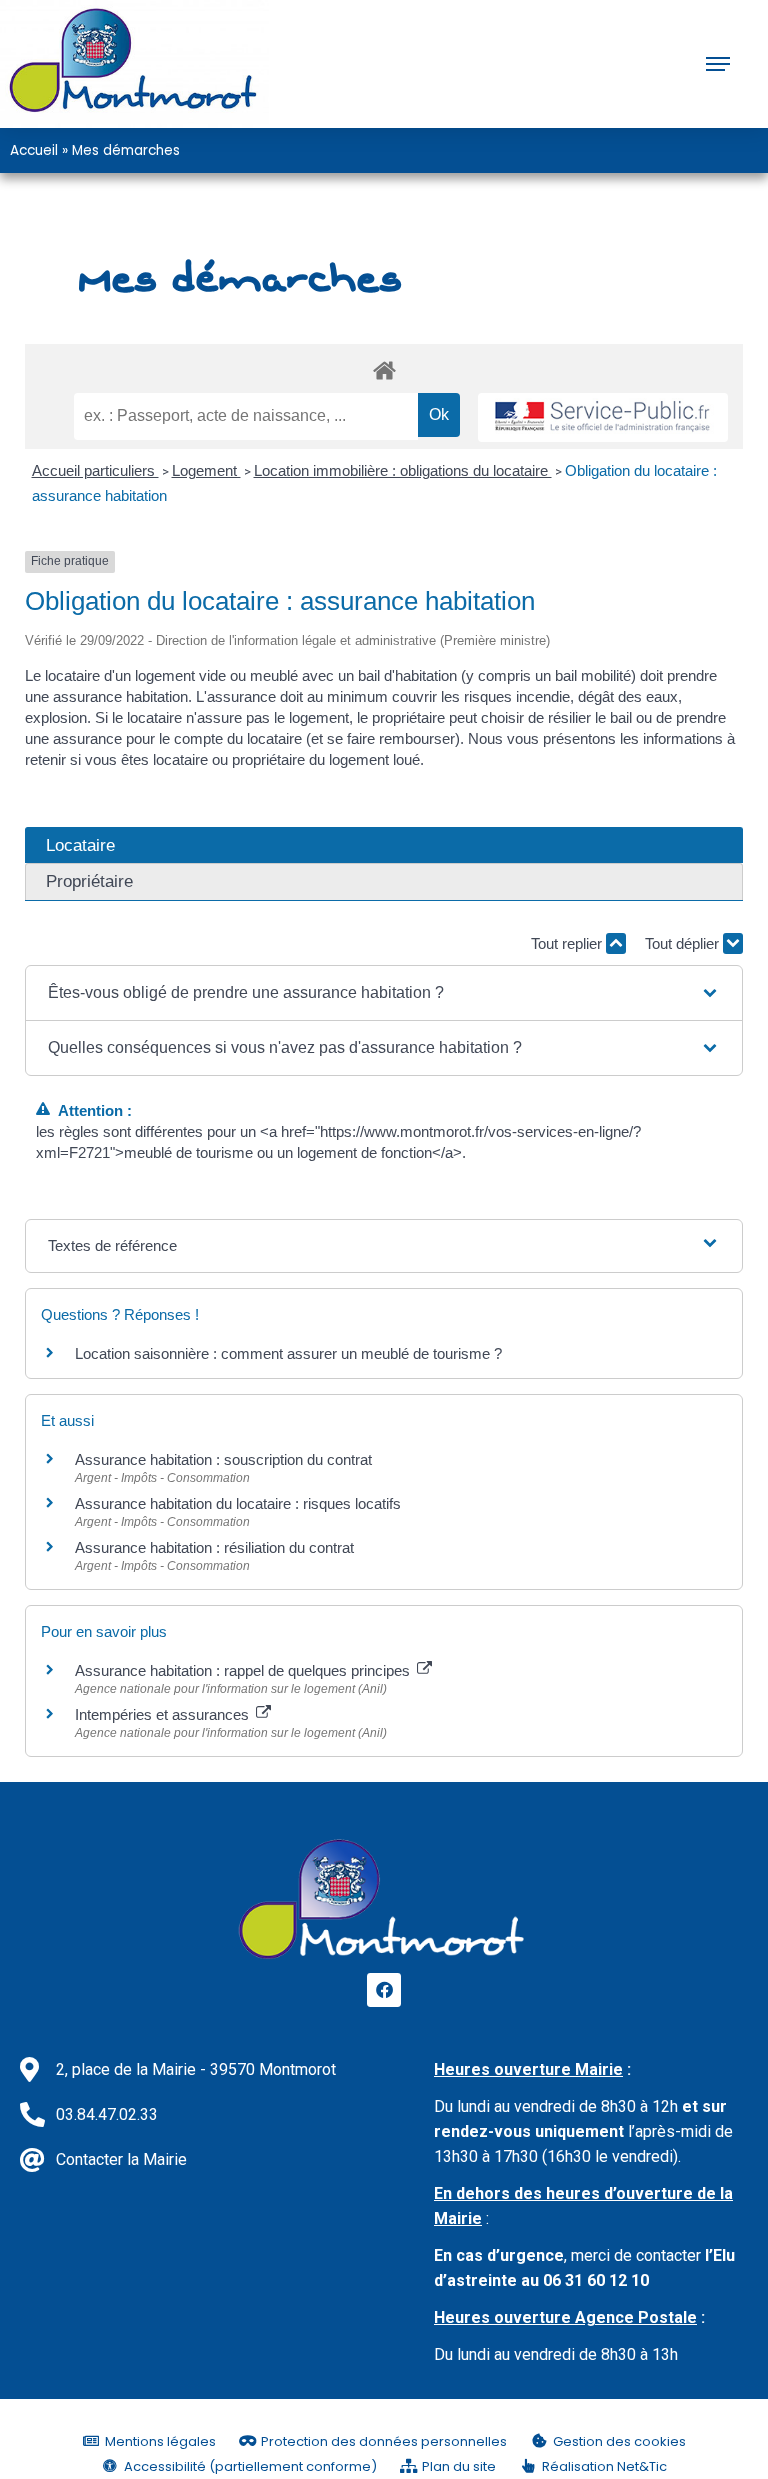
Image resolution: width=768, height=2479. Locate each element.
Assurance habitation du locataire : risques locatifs (238, 1503)
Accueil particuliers (95, 470)
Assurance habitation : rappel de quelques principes (244, 1670)
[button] (384, 993)
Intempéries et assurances (164, 1714)
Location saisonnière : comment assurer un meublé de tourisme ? (288, 1353)
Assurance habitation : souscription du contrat (223, 1459)
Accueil (34, 150)
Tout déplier (684, 943)
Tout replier (568, 943)
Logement (206, 470)
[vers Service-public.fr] (603, 417)
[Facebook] (384, 1990)
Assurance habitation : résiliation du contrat (214, 1547)
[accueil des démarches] (384, 369)
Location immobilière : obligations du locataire (403, 470)
